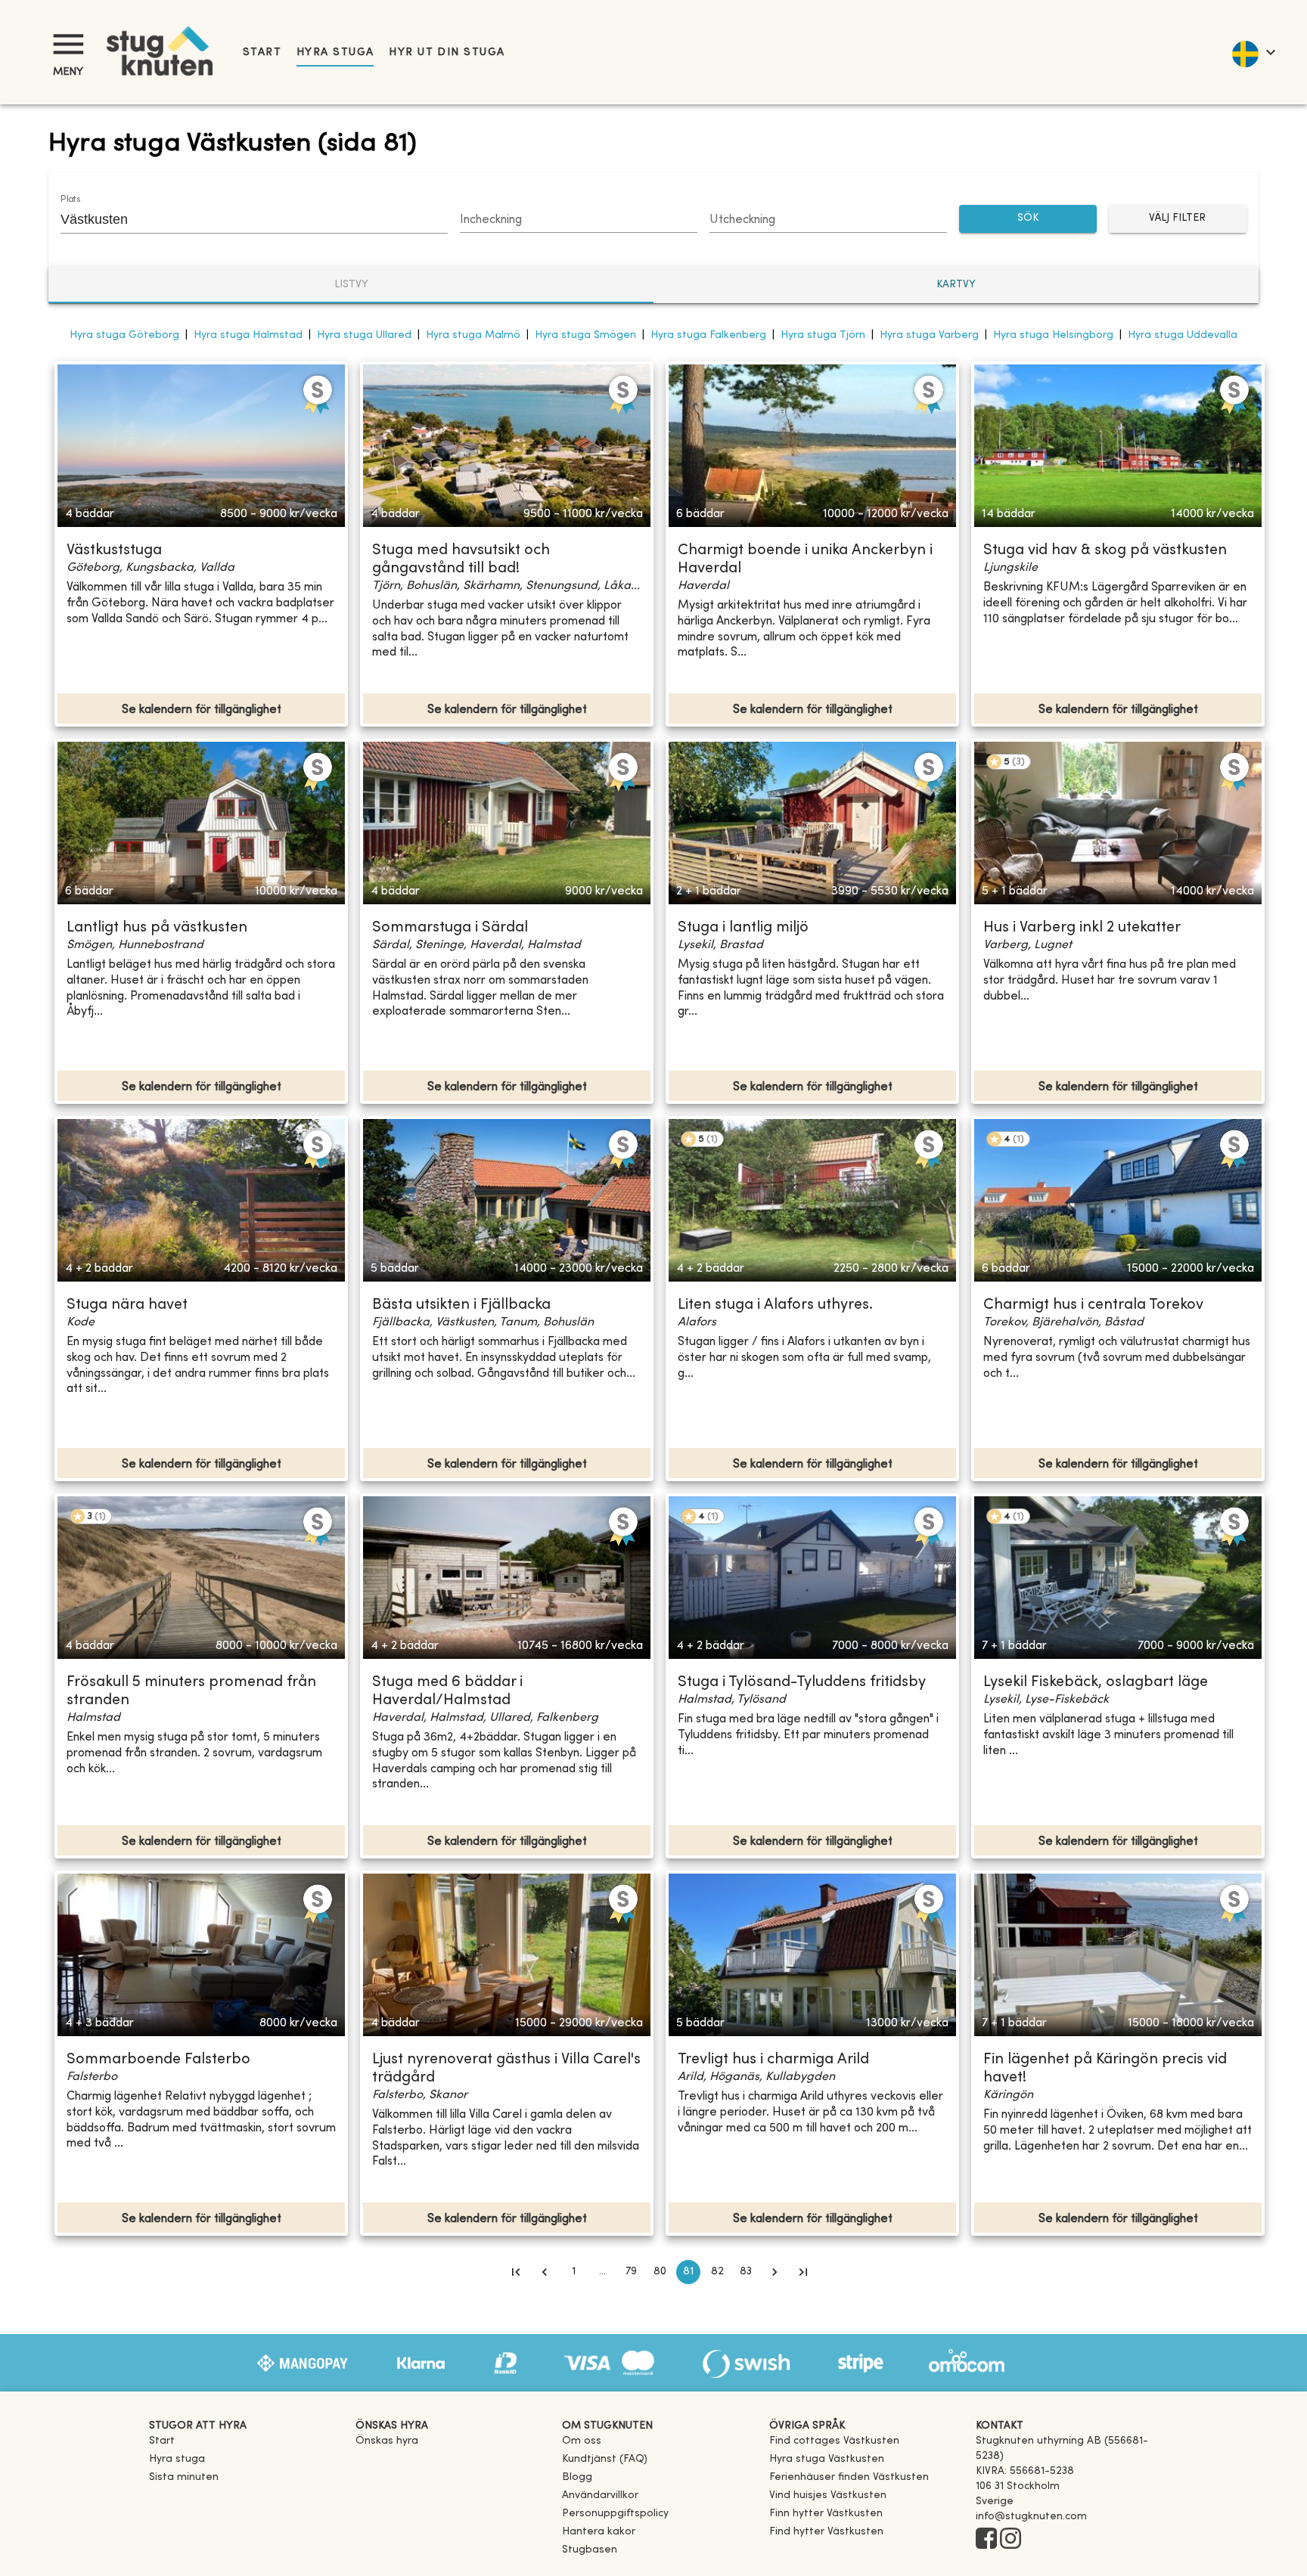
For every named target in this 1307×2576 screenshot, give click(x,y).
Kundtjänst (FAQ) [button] (605, 2459)
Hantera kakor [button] (599, 2532)
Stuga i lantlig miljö (743, 928)
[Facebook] (986, 2540)
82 (717, 2272)
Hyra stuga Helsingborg (1053, 335)
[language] (1253, 52)
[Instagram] (1011, 2540)
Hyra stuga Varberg (929, 335)
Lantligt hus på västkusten (157, 928)
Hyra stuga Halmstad (248, 335)
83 (746, 2272)
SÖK (1028, 218)
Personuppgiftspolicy (615, 2514)
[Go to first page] (516, 2272)
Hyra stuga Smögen (585, 335)
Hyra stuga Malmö (473, 335)
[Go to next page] (775, 2272)
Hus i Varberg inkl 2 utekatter (1082, 928)
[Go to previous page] (545, 2272)
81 (688, 2272)
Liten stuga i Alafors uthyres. (775, 1305)
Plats (70, 200)
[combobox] (243, 219)
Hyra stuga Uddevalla (1183, 335)
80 (660, 2272)
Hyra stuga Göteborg (124, 335)
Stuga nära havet (127, 1305)
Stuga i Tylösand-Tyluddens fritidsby (802, 1683)
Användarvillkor (600, 2495)
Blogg (577, 2477)
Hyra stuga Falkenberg (708, 335)
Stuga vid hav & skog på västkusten (1105, 551)
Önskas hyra (387, 2441)
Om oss (582, 2441)
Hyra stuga (335, 53)
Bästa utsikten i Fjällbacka (461, 1305)
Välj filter (1177, 218)
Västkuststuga (114, 551)
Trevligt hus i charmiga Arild (773, 2060)
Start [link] (262, 53)
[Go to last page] (803, 2272)
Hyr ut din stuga (447, 53)
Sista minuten (184, 2477)
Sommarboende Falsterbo (158, 2060)
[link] (834, 2441)
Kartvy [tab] (956, 285)
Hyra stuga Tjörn (823, 335)
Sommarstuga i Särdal (450, 928)
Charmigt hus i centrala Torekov (1093, 1305)
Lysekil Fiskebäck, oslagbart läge (1096, 1683)
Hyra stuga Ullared (364, 335)
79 (631, 2272)
